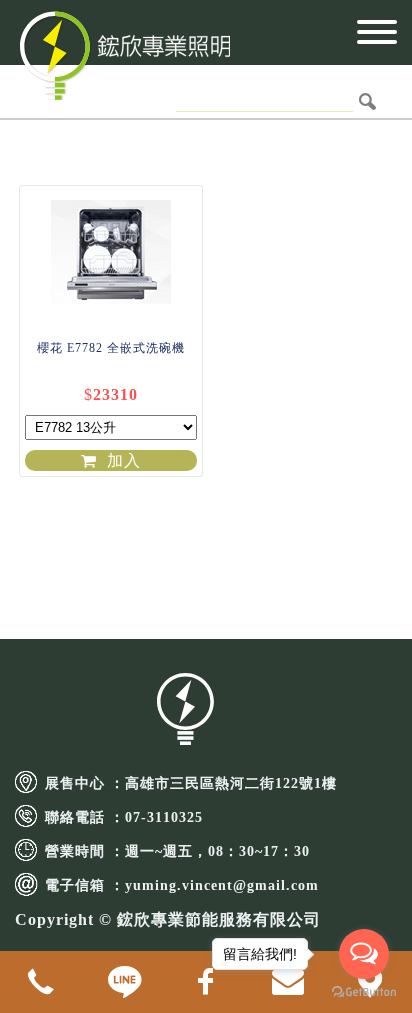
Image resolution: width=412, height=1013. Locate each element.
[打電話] (41, 982)
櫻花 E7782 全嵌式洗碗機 (111, 348)
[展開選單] (377, 38)
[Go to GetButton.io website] (364, 992)
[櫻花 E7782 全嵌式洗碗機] (111, 248)
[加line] (123, 982)
